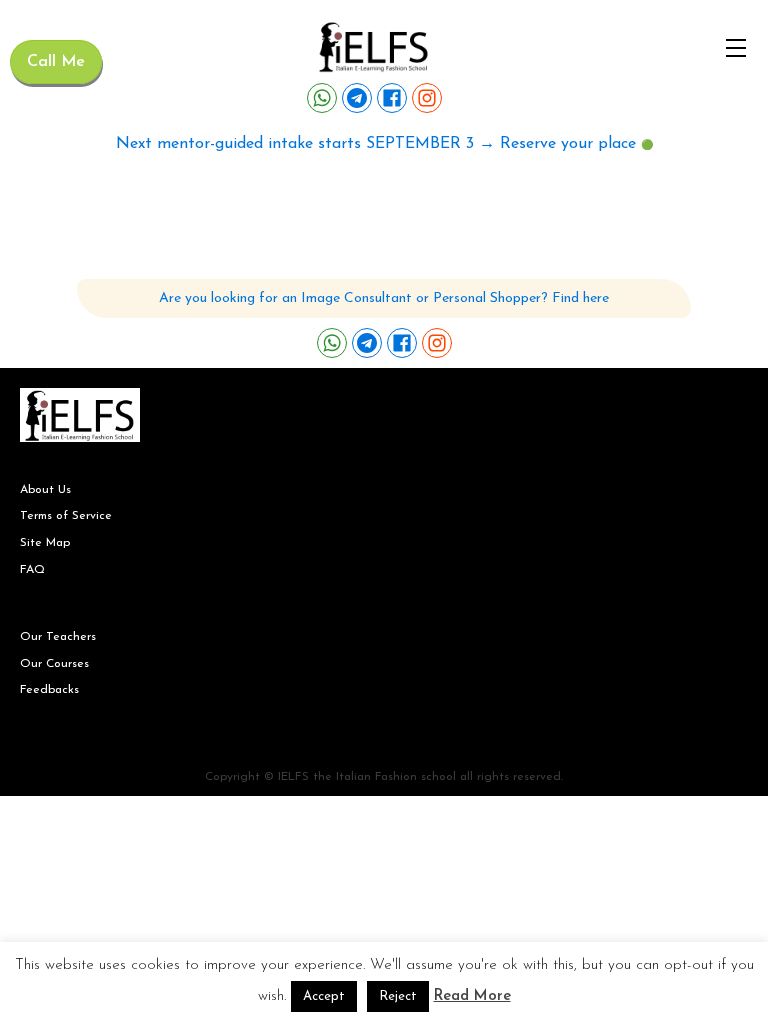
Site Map (45, 543)
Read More (472, 996)
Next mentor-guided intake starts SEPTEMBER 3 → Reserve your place (376, 144)
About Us (45, 490)
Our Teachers (58, 637)
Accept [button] (324, 996)
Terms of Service (66, 516)
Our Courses (54, 664)
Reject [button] (398, 996)
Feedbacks (49, 690)
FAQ (32, 570)
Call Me (56, 62)
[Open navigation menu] (736, 48)
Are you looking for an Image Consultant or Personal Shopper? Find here (384, 298)
